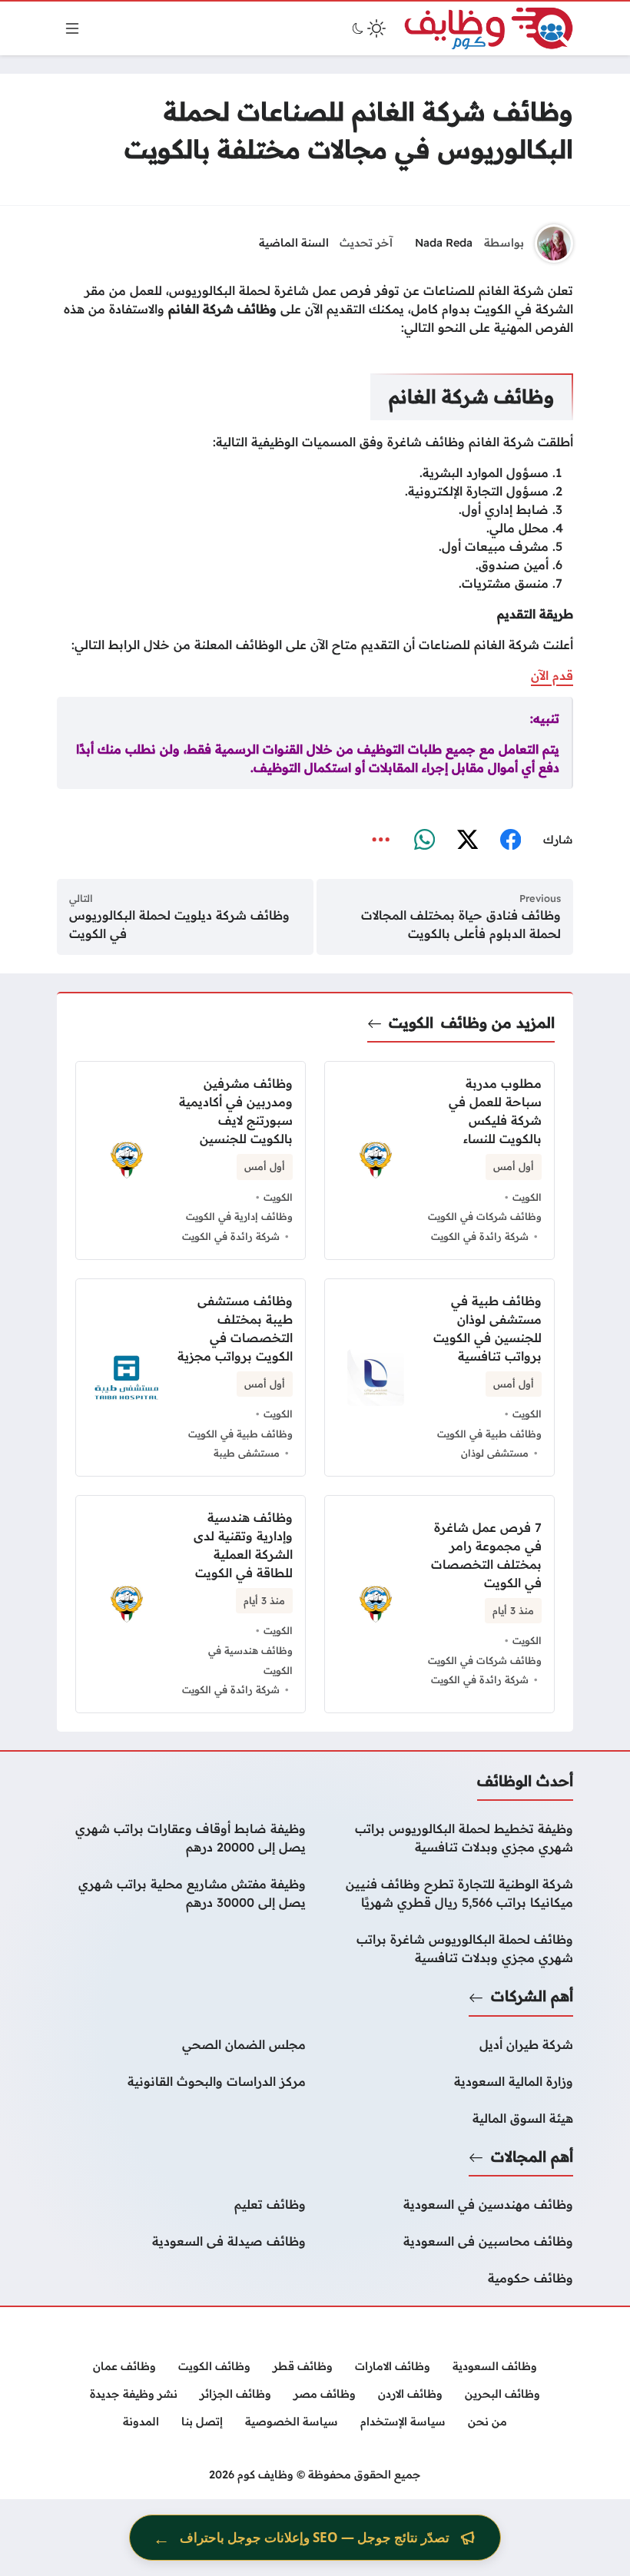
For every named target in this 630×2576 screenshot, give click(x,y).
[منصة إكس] (467, 840)
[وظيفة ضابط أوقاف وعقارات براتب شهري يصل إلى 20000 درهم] (181, 1838)
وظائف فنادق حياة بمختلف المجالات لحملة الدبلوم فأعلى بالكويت (461, 924)
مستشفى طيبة (247, 1453)
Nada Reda (444, 243)
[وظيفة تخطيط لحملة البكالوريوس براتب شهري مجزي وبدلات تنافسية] (449, 1838)
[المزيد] (381, 840)
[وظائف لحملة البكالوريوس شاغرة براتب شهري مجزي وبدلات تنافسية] (449, 1948)
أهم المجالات (532, 2157)
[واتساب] (424, 840)
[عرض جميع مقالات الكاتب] (554, 244)
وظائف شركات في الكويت (485, 1216)
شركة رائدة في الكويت (480, 1236)
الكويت (411, 1023)
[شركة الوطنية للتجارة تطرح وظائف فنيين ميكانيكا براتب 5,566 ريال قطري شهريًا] (449, 1893)
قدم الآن (552, 675)
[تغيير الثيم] (367, 28)
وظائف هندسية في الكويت (250, 1660)
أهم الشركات (532, 1996)
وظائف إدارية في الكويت (239, 1216)
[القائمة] (72, 28)
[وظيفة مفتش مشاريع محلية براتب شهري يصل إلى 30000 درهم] (181, 1893)
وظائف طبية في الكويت (489, 1434)
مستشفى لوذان (495, 1453)
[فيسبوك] (510, 840)
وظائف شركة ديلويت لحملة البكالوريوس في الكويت (179, 924)
